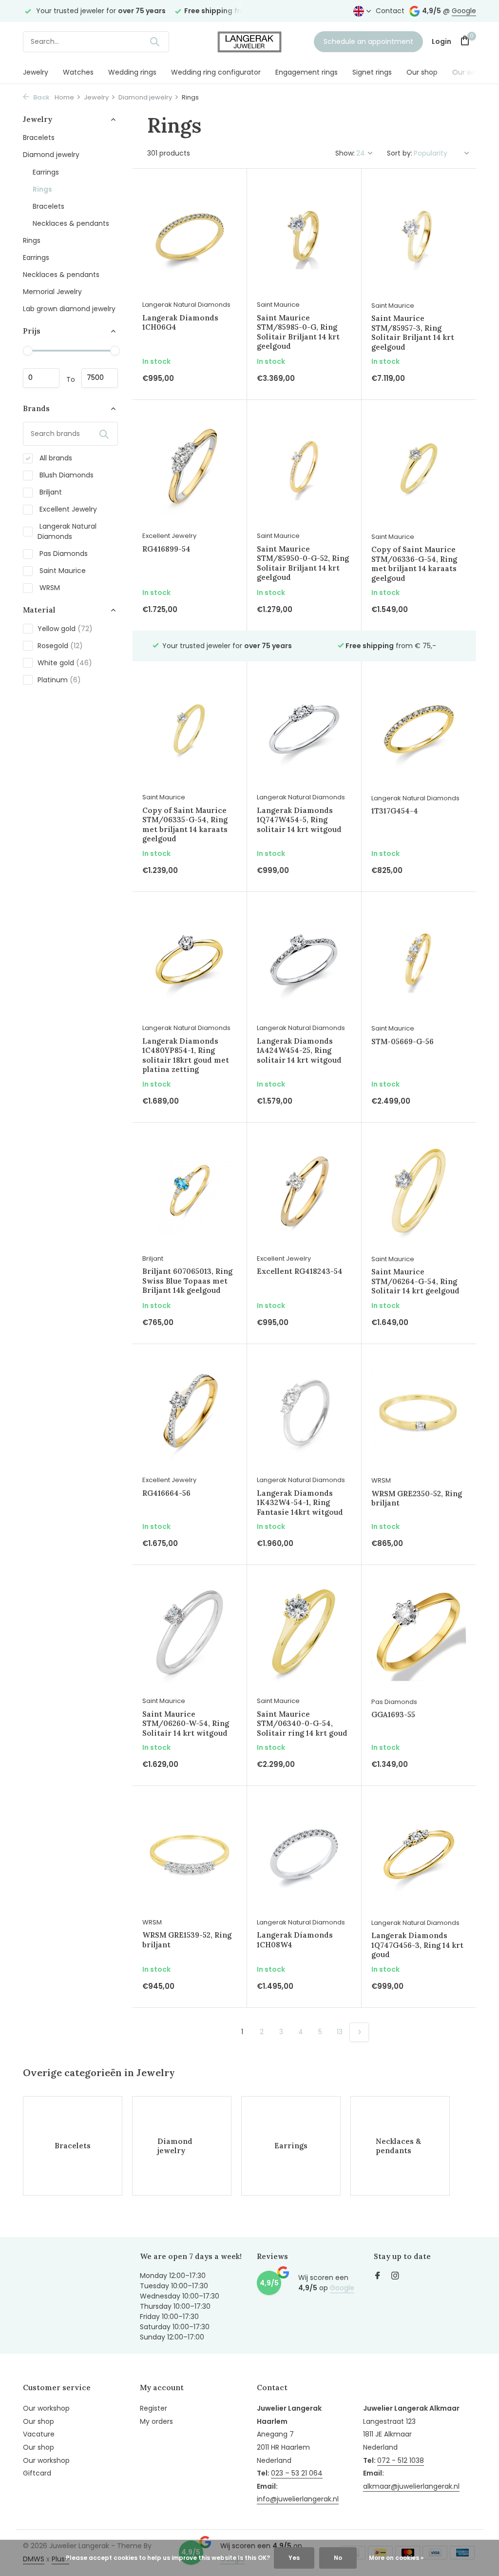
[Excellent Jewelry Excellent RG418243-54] (304, 1190)
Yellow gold (65, 629)
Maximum (100, 378)
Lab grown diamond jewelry (69, 309)
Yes (294, 2558)
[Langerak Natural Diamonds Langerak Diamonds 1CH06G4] (190, 237)
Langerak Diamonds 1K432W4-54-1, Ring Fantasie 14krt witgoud (300, 1503)
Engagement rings (307, 72)
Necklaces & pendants (71, 223)
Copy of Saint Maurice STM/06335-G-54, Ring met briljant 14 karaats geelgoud (185, 825)
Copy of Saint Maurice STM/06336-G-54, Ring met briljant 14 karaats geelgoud (414, 564)
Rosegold (60, 646)
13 (340, 2032)
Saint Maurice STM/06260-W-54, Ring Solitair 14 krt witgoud (186, 1724)
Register (154, 2408)
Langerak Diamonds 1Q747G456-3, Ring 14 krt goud (417, 1945)
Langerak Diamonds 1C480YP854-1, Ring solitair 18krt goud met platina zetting (186, 1055)
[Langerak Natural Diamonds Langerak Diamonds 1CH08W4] (304, 1854)
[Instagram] (395, 2277)
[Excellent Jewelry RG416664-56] (190, 1412)
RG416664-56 (166, 1493)
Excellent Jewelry (67, 509)
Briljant (50, 492)
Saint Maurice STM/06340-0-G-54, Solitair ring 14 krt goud (302, 1724)
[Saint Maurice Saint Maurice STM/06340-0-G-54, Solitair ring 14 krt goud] (304, 1633)
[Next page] (359, 2032)
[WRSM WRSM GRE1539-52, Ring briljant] (190, 1854)
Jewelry (36, 72)
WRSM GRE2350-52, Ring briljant (417, 1498)
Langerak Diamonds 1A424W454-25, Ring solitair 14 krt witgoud (299, 1050)
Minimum (41, 378)
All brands (55, 458)
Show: (345, 153)
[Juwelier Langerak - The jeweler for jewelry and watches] (249, 41)
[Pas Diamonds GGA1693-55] (419, 1633)
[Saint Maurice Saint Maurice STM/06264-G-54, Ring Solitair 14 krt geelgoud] (419, 1191)
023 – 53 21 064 (297, 2473)
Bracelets (39, 138)
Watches (78, 72)
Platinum (59, 680)
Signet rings (372, 72)
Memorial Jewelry (52, 292)
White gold (65, 663)
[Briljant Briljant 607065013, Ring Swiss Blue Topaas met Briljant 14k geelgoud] (190, 1190)
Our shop (422, 72)
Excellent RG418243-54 (300, 1271)
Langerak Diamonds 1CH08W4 (295, 1940)
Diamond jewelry (145, 97)
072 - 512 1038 (401, 2460)
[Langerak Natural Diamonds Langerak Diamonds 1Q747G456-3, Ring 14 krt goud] (419, 1854)
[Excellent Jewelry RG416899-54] (190, 468)
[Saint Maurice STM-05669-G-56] (419, 960)
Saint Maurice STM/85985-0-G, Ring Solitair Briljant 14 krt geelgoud (298, 332)
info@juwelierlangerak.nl (298, 2499)
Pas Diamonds (63, 554)
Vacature (39, 2434)
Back (41, 97)
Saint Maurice (62, 571)
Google (464, 11)
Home (64, 97)
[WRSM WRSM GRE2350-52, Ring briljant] (419, 1412)
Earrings (46, 172)
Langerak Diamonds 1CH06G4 (180, 323)
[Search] (154, 41)
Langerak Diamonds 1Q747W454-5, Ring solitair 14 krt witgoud (299, 820)
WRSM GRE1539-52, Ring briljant (187, 1940)
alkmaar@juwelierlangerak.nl (411, 2486)
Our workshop (476, 72)
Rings (42, 189)
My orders (156, 2421)
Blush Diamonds (66, 475)
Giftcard (37, 2473)
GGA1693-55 (393, 1714)
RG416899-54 (166, 549)
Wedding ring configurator (216, 72)
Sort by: (400, 153)
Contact (390, 11)
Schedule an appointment (368, 41)
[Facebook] (378, 2277)
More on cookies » (396, 2558)
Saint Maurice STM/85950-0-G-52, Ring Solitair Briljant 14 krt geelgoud (303, 563)
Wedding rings (132, 72)
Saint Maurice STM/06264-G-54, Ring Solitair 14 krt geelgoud (415, 1281)
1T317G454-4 (395, 811)
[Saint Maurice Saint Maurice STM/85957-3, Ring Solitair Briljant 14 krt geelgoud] (419, 237)
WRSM (49, 588)
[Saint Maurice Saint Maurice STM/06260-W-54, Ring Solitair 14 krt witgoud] (190, 1633)
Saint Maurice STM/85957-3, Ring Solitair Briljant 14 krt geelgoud (413, 333)
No (338, 2558)
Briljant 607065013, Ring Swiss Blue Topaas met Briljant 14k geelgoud (187, 1281)
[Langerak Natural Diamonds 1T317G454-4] (419, 729)
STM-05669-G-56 (403, 1041)
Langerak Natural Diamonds (67, 531)
